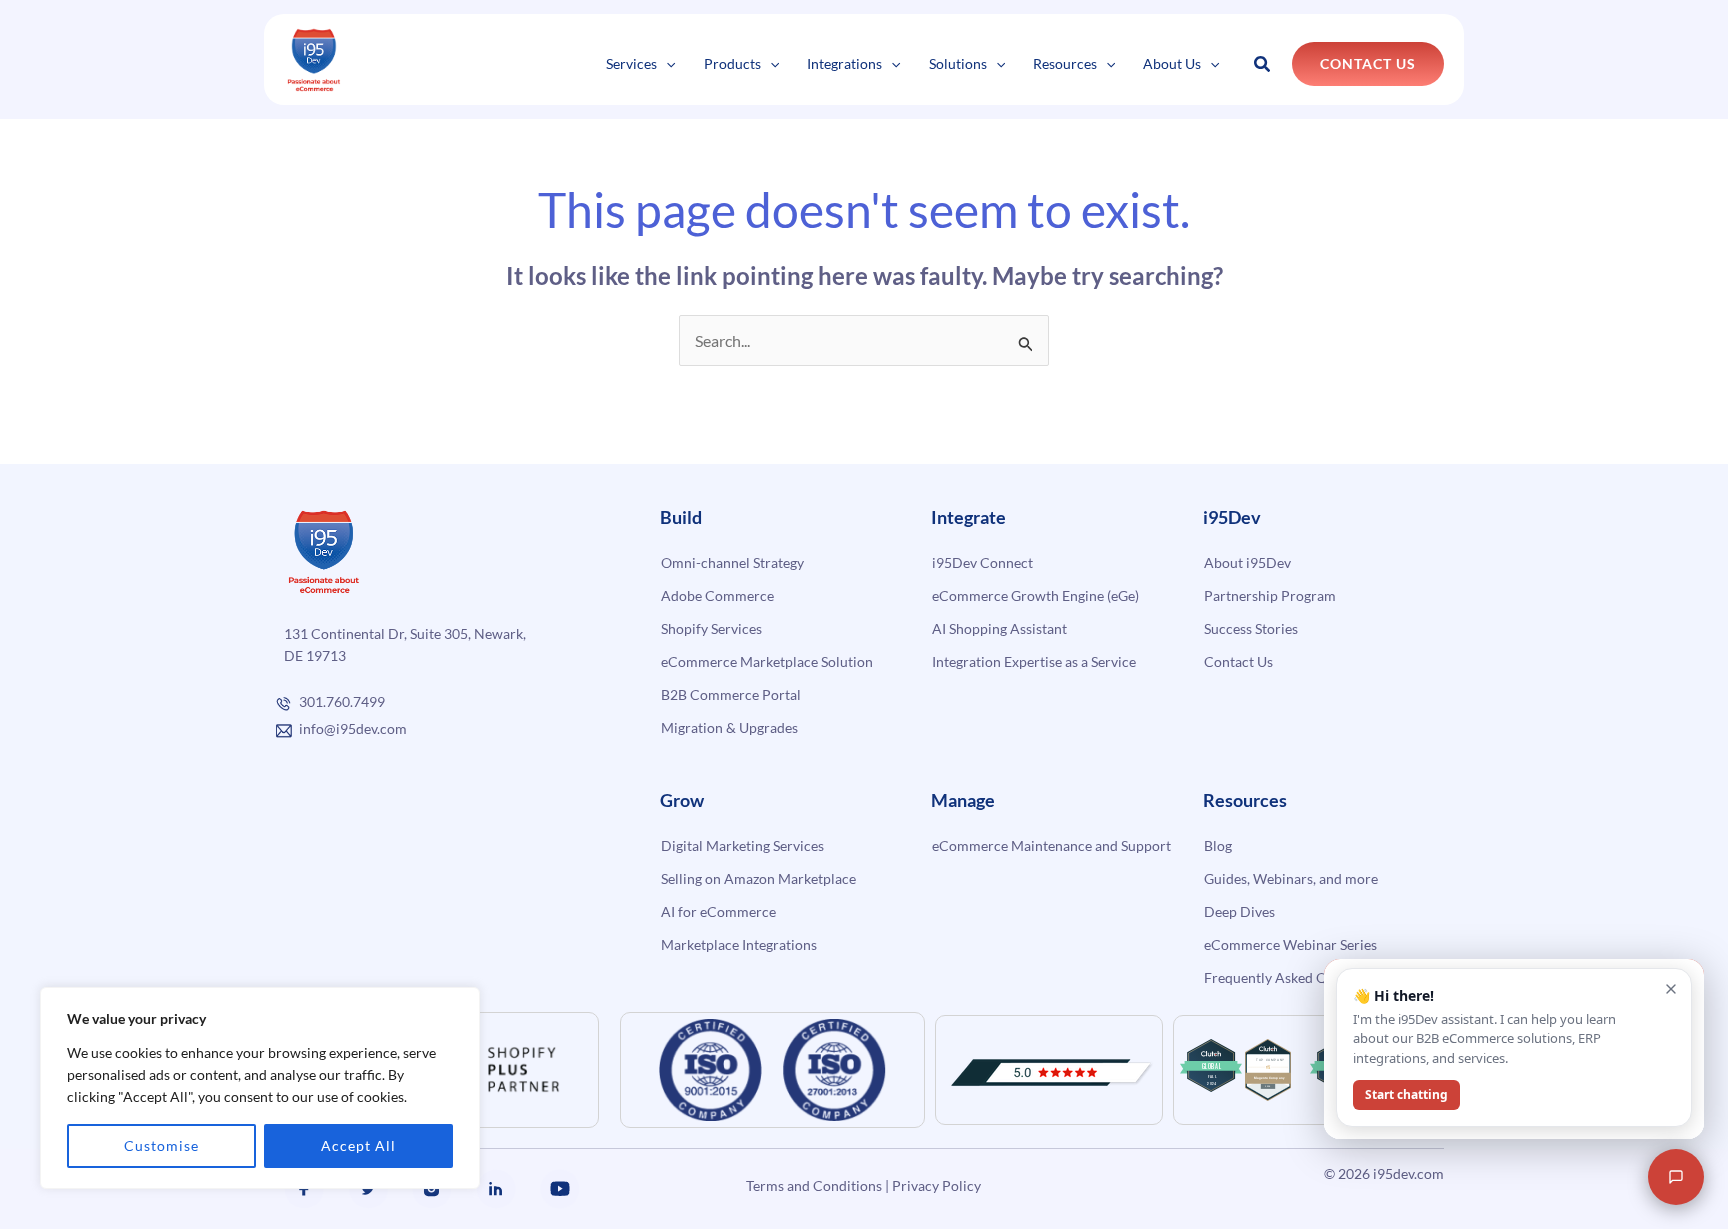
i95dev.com (1408, 1173)
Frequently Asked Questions (1291, 977)
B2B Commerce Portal (731, 694)
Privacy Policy (936, 1185)
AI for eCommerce (718, 911)
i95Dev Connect (982, 562)
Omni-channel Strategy (732, 562)
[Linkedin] (496, 1189)
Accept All (358, 1145)
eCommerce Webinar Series (1290, 944)
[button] (666, 63)
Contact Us (1238, 661)
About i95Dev (1247, 562)
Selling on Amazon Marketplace (758, 878)
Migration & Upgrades (729, 727)
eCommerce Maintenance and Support (1051, 845)
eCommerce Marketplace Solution (767, 661)
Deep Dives (1239, 911)
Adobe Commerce (717, 595)
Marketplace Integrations (739, 944)
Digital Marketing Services (742, 845)
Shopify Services (711, 628)
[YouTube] (560, 1189)
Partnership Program (1270, 595)
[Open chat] (1676, 1177)
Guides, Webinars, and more (1291, 878)
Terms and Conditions (814, 1185)
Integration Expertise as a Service (1034, 661)
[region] (260, 1088)
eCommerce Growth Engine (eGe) (1035, 595)
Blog (1218, 845)
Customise (161, 1145)
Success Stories (1251, 628)
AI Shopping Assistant (999, 628)
